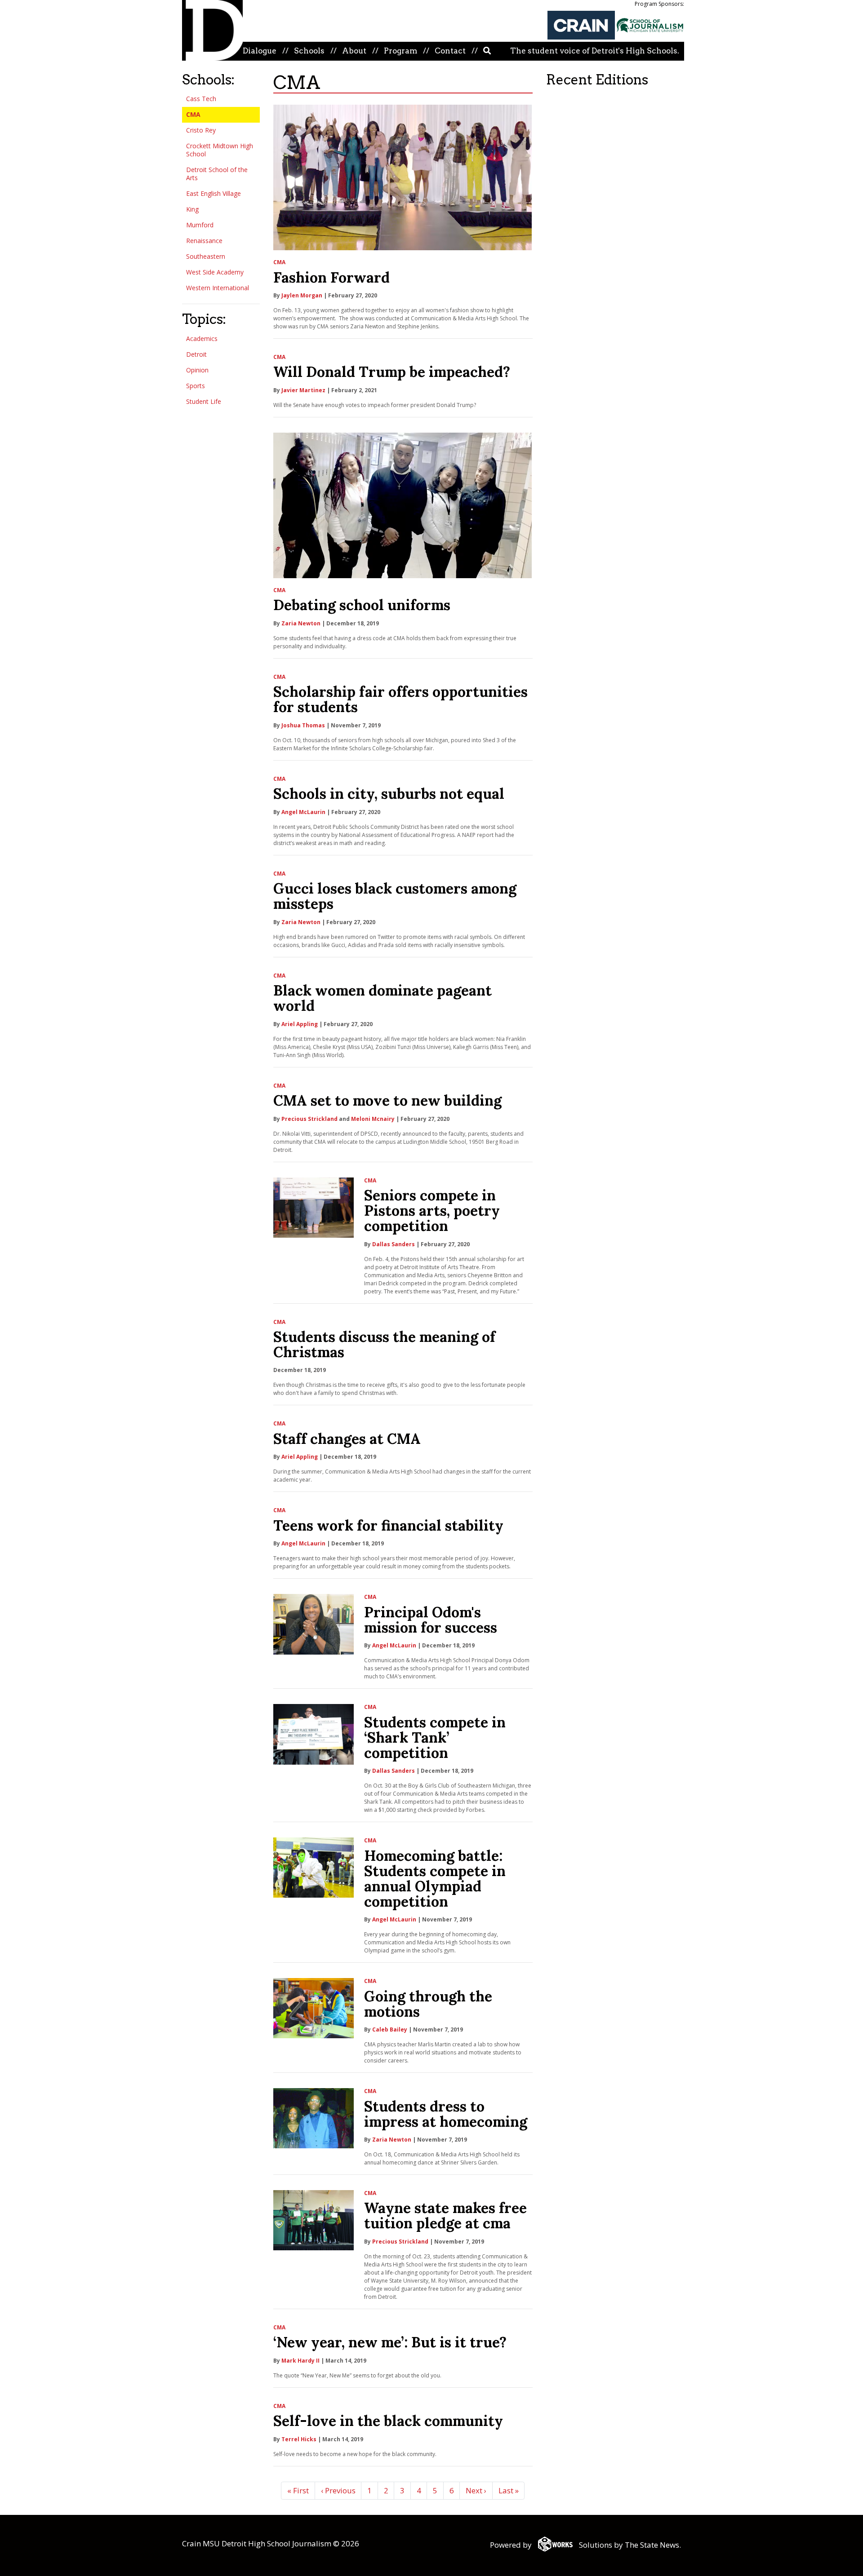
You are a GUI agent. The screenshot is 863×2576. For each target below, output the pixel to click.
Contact (450, 51)
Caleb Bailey (390, 2029)
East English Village (214, 193)
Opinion (197, 370)
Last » (509, 2490)
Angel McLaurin (303, 812)
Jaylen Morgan (302, 295)
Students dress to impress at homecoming (446, 2114)
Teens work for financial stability (388, 1525)
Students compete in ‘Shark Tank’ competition (435, 1737)
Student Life (204, 401)
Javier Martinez (303, 390)
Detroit (196, 354)
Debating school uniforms (362, 605)
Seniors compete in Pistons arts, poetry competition (432, 1211)
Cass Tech (201, 99)
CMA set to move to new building (387, 1100)
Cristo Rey (201, 130)
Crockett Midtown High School (220, 150)
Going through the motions (428, 2004)
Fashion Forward (331, 277)
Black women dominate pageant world (383, 998)
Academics (202, 339)
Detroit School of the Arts (217, 174)
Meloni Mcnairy (373, 1119)
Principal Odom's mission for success (431, 1620)
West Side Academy (215, 272)
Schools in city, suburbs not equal (389, 794)
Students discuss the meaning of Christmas (384, 1344)
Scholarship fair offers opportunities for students (400, 699)
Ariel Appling (300, 1024)
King (192, 209)
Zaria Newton (301, 623)
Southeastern (206, 256)
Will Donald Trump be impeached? (392, 372)
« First (298, 2490)
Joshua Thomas (303, 725)
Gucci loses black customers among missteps (395, 896)
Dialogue (260, 51)
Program (400, 51)
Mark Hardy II (300, 2361)
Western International (218, 288)
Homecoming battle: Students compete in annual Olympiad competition (435, 1879)
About (354, 51)
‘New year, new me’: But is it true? (390, 2342)
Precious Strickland (309, 1119)
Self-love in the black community (388, 2421)
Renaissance (204, 241)
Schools (309, 51)
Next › (476, 2490)
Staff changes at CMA (347, 1439)
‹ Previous (338, 2490)
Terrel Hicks (299, 2439)
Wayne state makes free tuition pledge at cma (445, 2215)
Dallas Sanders (394, 1244)
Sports (196, 386)
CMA (193, 114)
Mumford (200, 225)
